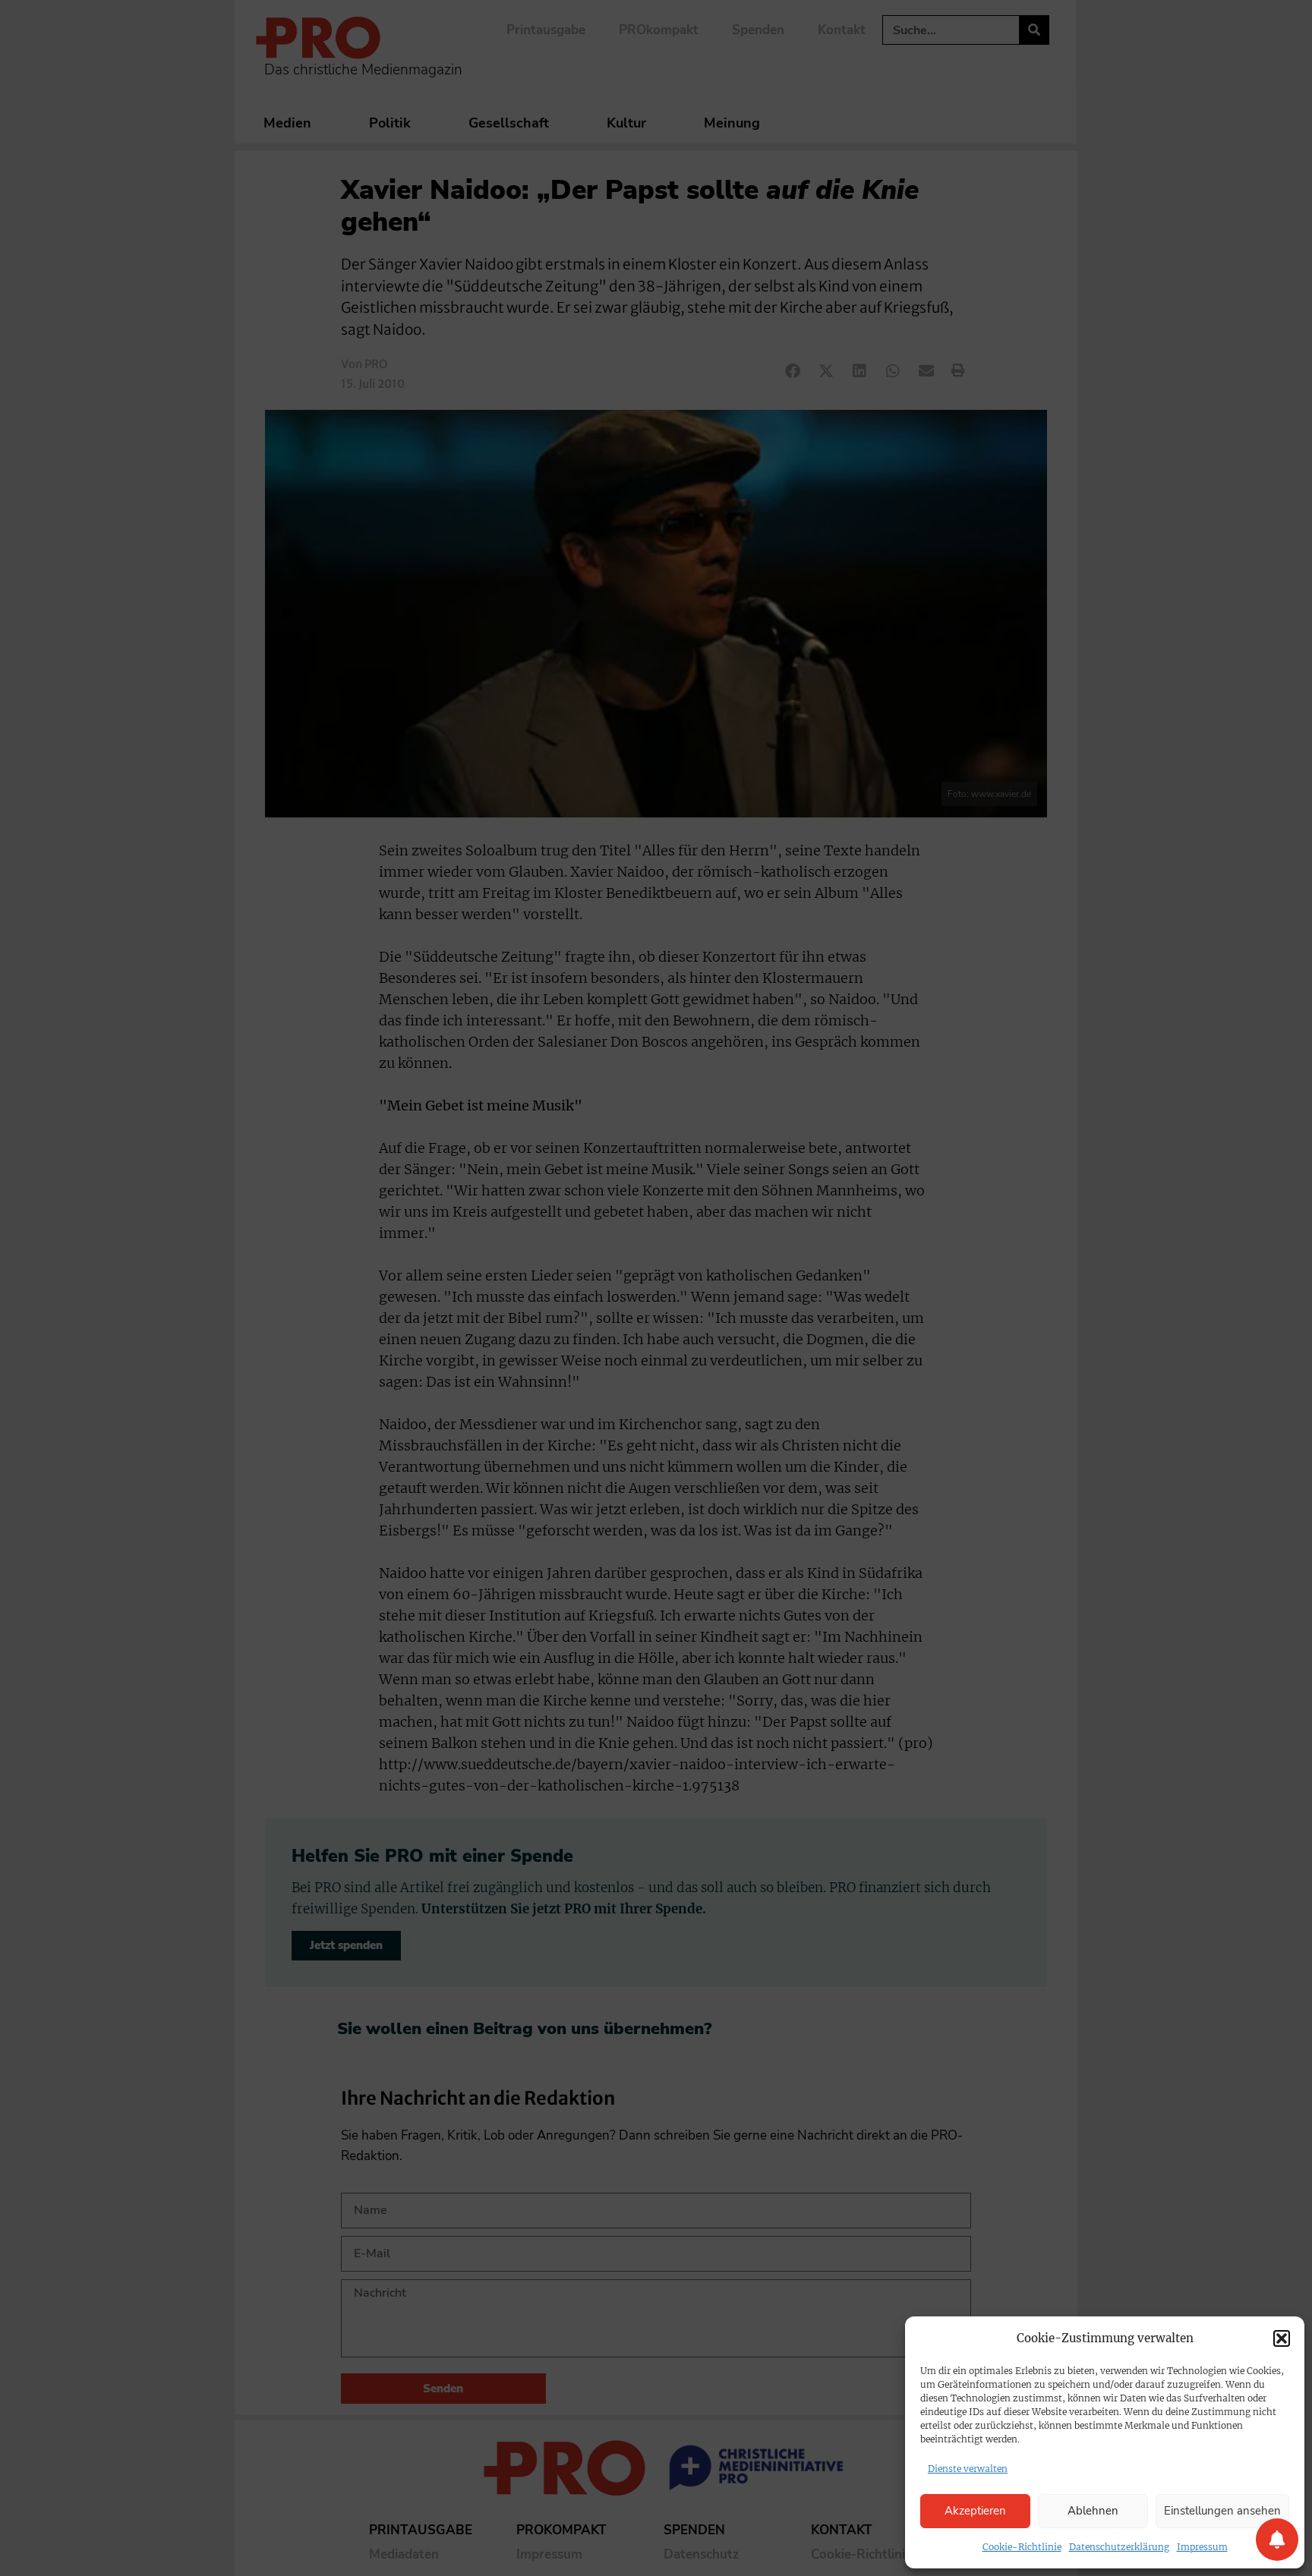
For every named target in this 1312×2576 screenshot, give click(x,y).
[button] (1282, 2338)
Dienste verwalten (968, 2469)
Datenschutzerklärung (1119, 2547)
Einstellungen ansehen (1222, 2511)
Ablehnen (1093, 2511)
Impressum (1202, 2547)
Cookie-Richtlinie (1022, 2547)
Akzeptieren (975, 2511)
